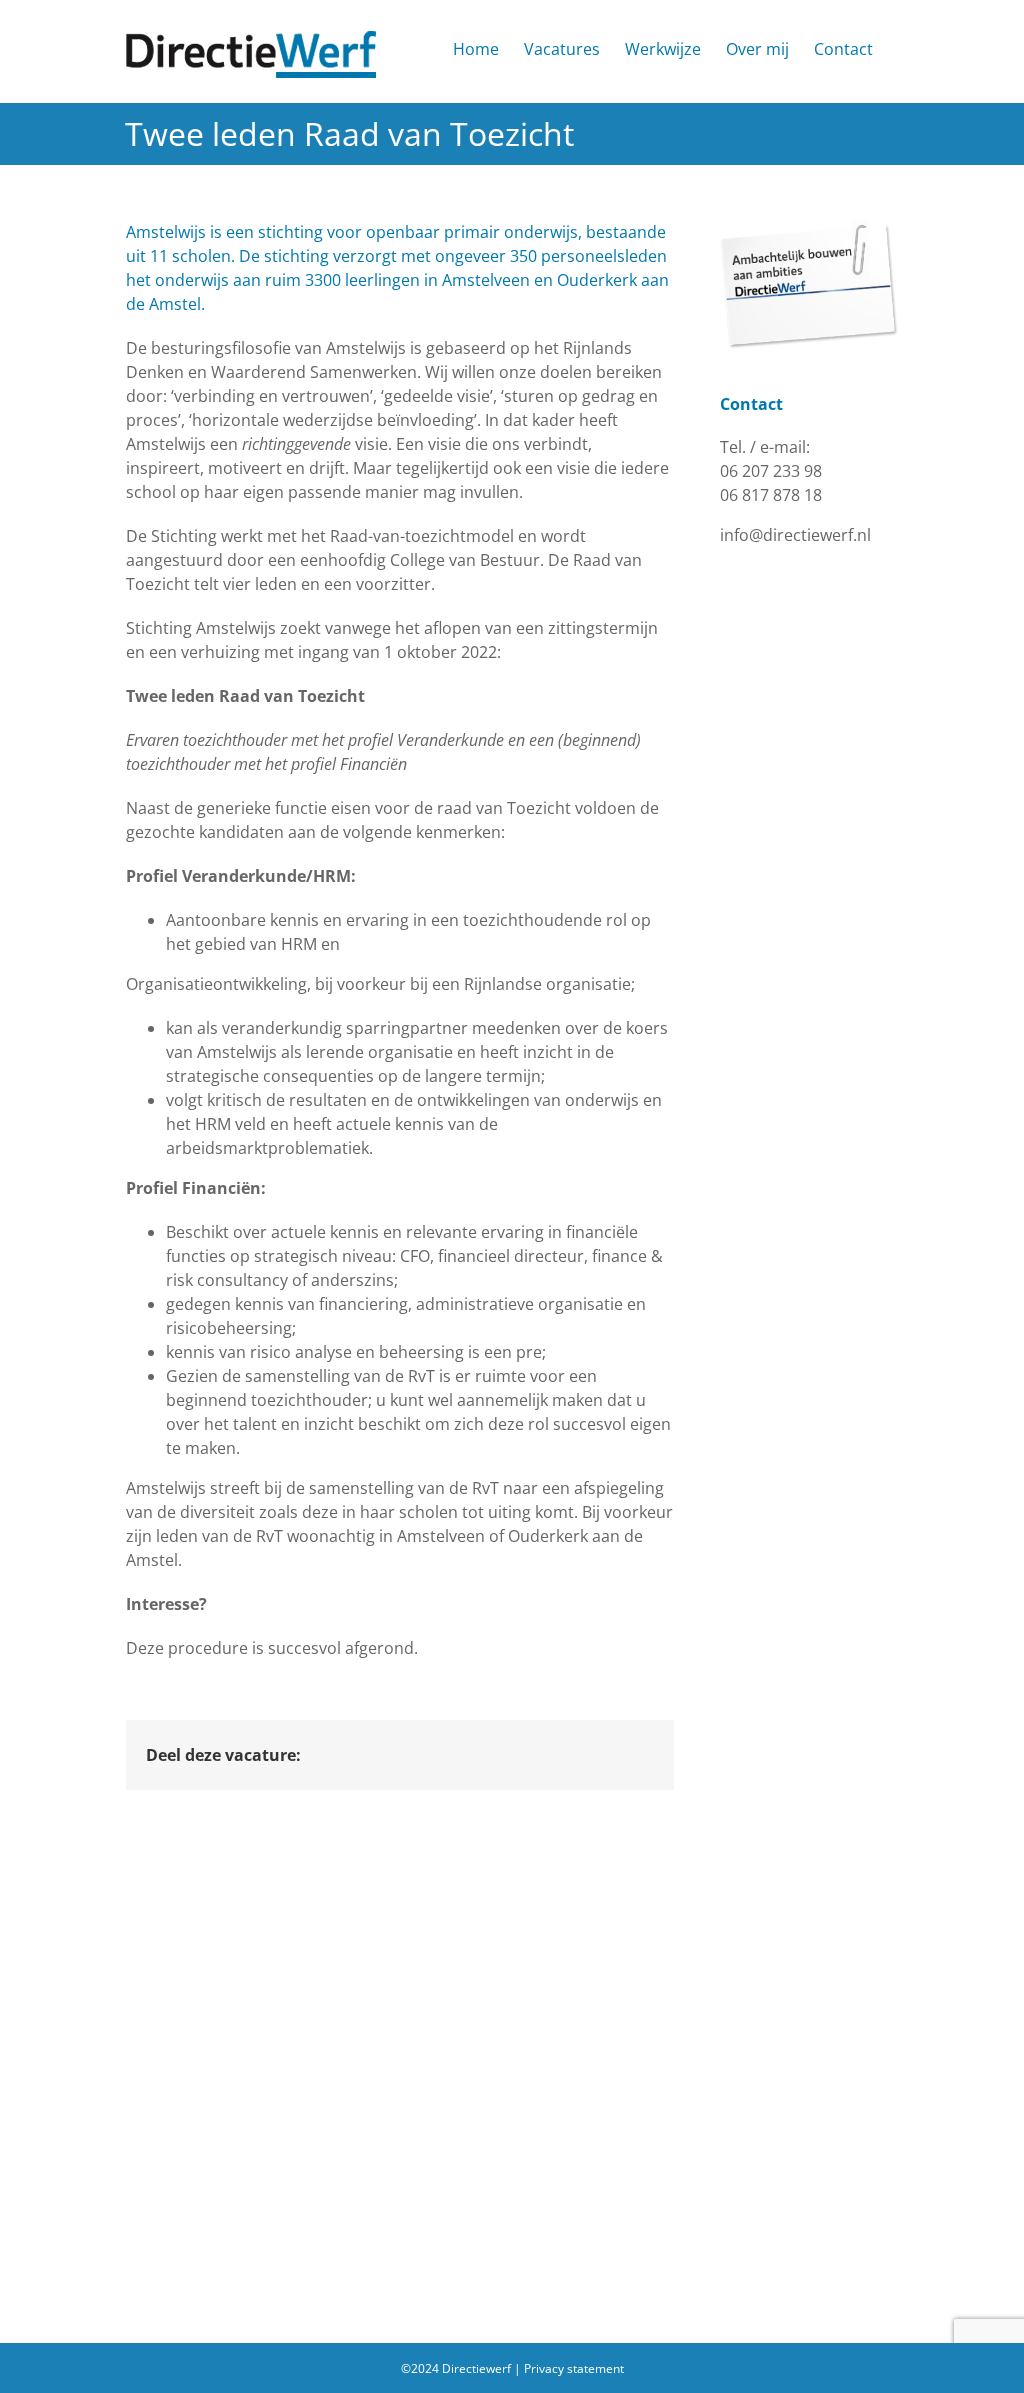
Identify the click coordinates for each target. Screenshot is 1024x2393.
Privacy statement (574, 2368)
